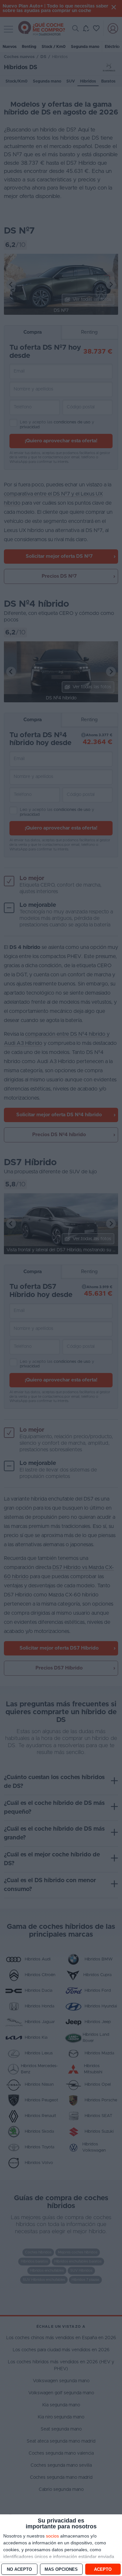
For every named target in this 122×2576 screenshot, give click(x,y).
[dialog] (61, 2545)
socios (52, 2536)
